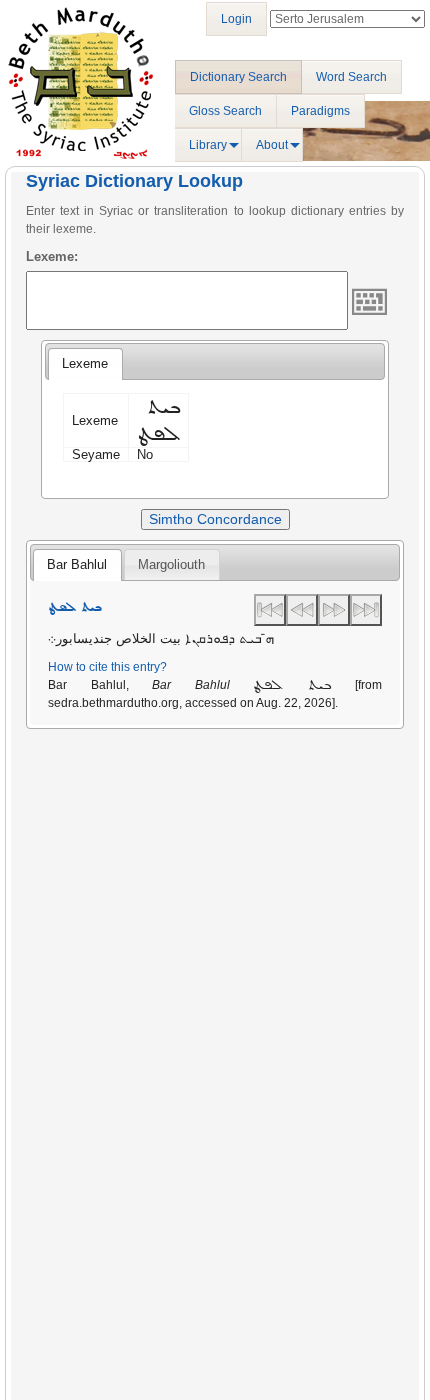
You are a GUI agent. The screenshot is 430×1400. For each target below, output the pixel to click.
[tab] (85, 364)
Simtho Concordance (215, 519)
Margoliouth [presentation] (171, 564)
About (272, 145)
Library (208, 145)
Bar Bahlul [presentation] (77, 564)
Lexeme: (52, 256)
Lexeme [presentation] (85, 363)
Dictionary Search (238, 77)
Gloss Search (225, 111)
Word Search (351, 77)
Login (236, 19)
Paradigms (320, 111)
